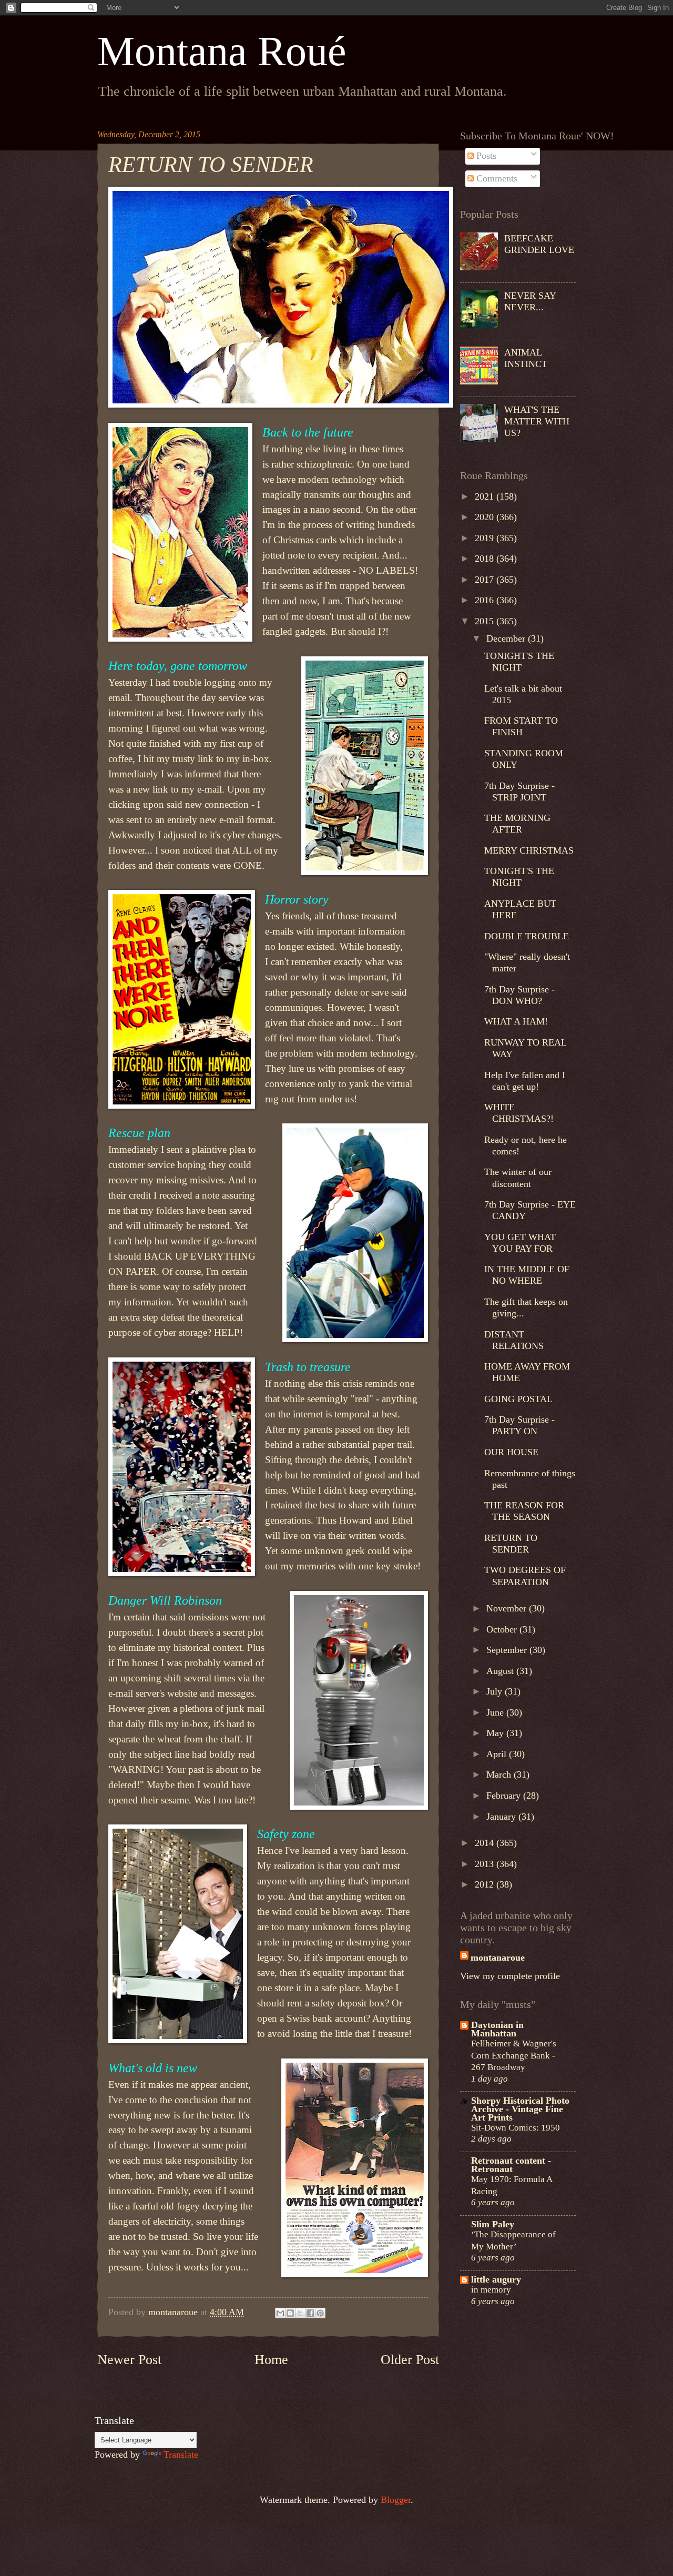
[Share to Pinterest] (320, 2313)
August (501, 1671)
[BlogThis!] (290, 2313)
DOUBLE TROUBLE (527, 936)
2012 (486, 1884)
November (508, 1608)
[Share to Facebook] (310, 2313)
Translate (181, 2455)
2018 (486, 559)
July (496, 1691)
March (500, 1774)
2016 (486, 600)
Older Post (410, 2360)
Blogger (396, 2500)
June (496, 1712)
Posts (485, 156)
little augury (496, 2279)
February (505, 1796)
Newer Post (129, 2360)
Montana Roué (222, 51)
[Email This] (280, 2313)
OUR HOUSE (511, 1452)
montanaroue (498, 1958)
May (496, 1733)
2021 (486, 496)
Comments (496, 178)
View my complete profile (510, 1976)
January (502, 1817)
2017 (486, 580)
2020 (486, 517)
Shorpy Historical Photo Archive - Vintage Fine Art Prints (520, 2109)
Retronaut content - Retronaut (511, 2165)
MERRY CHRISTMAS (529, 850)
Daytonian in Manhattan (497, 2029)
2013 (486, 1864)
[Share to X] (300, 2313)
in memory (491, 2289)
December (507, 638)
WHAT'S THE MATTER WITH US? (537, 421)
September (508, 1650)
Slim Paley (493, 2224)
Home (271, 2360)
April (498, 1754)
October (503, 1629)
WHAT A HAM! (516, 1021)
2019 (486, 538)
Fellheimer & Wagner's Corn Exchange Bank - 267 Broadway (514, 2055)
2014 (486, 1843)
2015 (486, 621)
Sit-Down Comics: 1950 (516, 2127)
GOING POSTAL (518, 1399)
